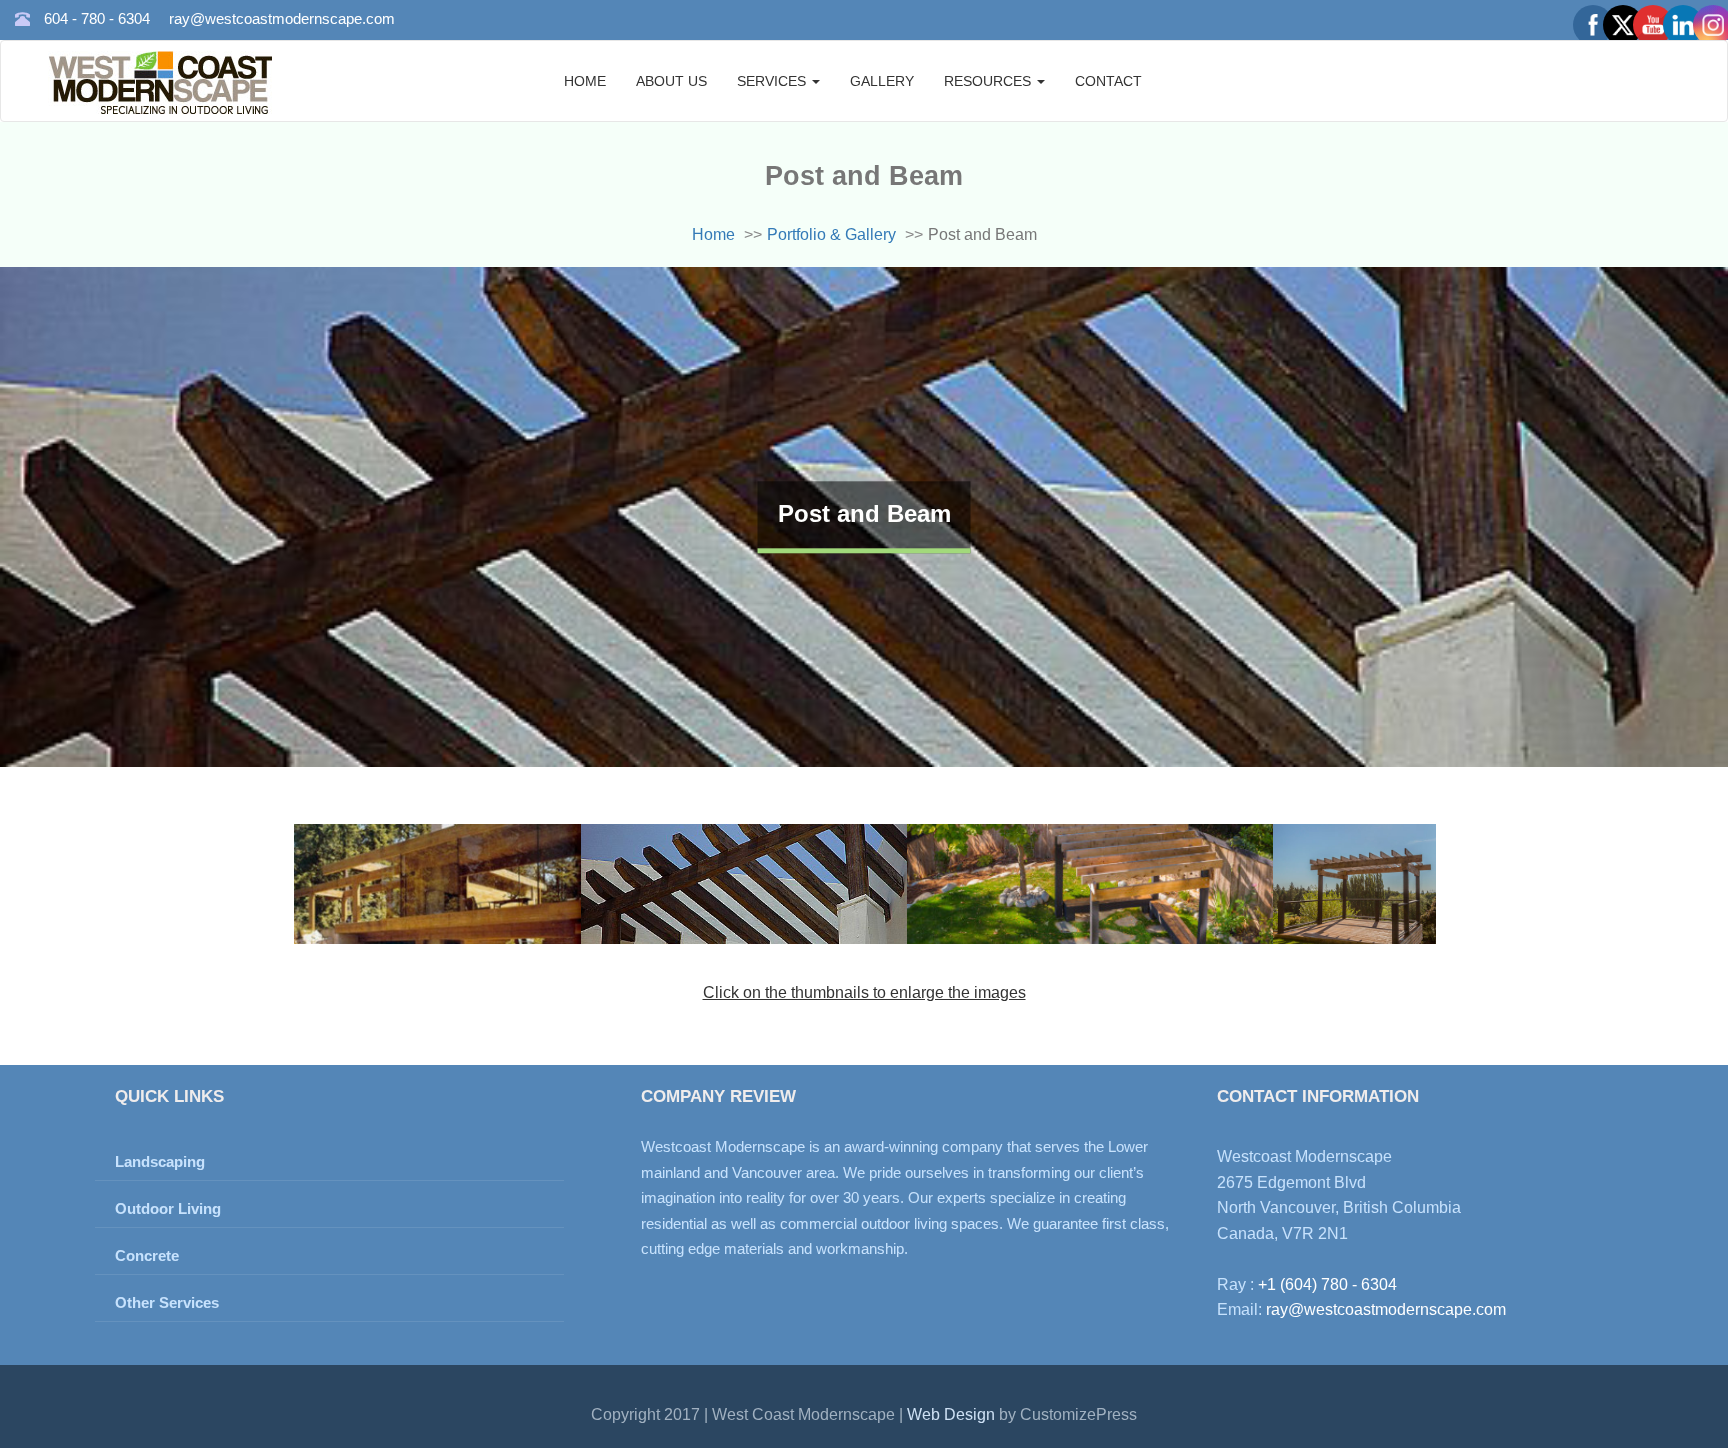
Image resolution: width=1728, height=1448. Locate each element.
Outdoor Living (168, 1208)
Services (773, 81)
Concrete (147, 1255)
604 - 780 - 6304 (97, 18)
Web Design (953, 1414)
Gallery (882, 81)
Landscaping (160, 1161)
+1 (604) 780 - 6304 (1327, 1284)
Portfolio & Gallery (831, 234)
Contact (1108, 81)
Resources (989, 81)
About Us (671, 81)
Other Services (167, 1302)
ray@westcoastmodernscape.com (282, 18)
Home (585, 81)
